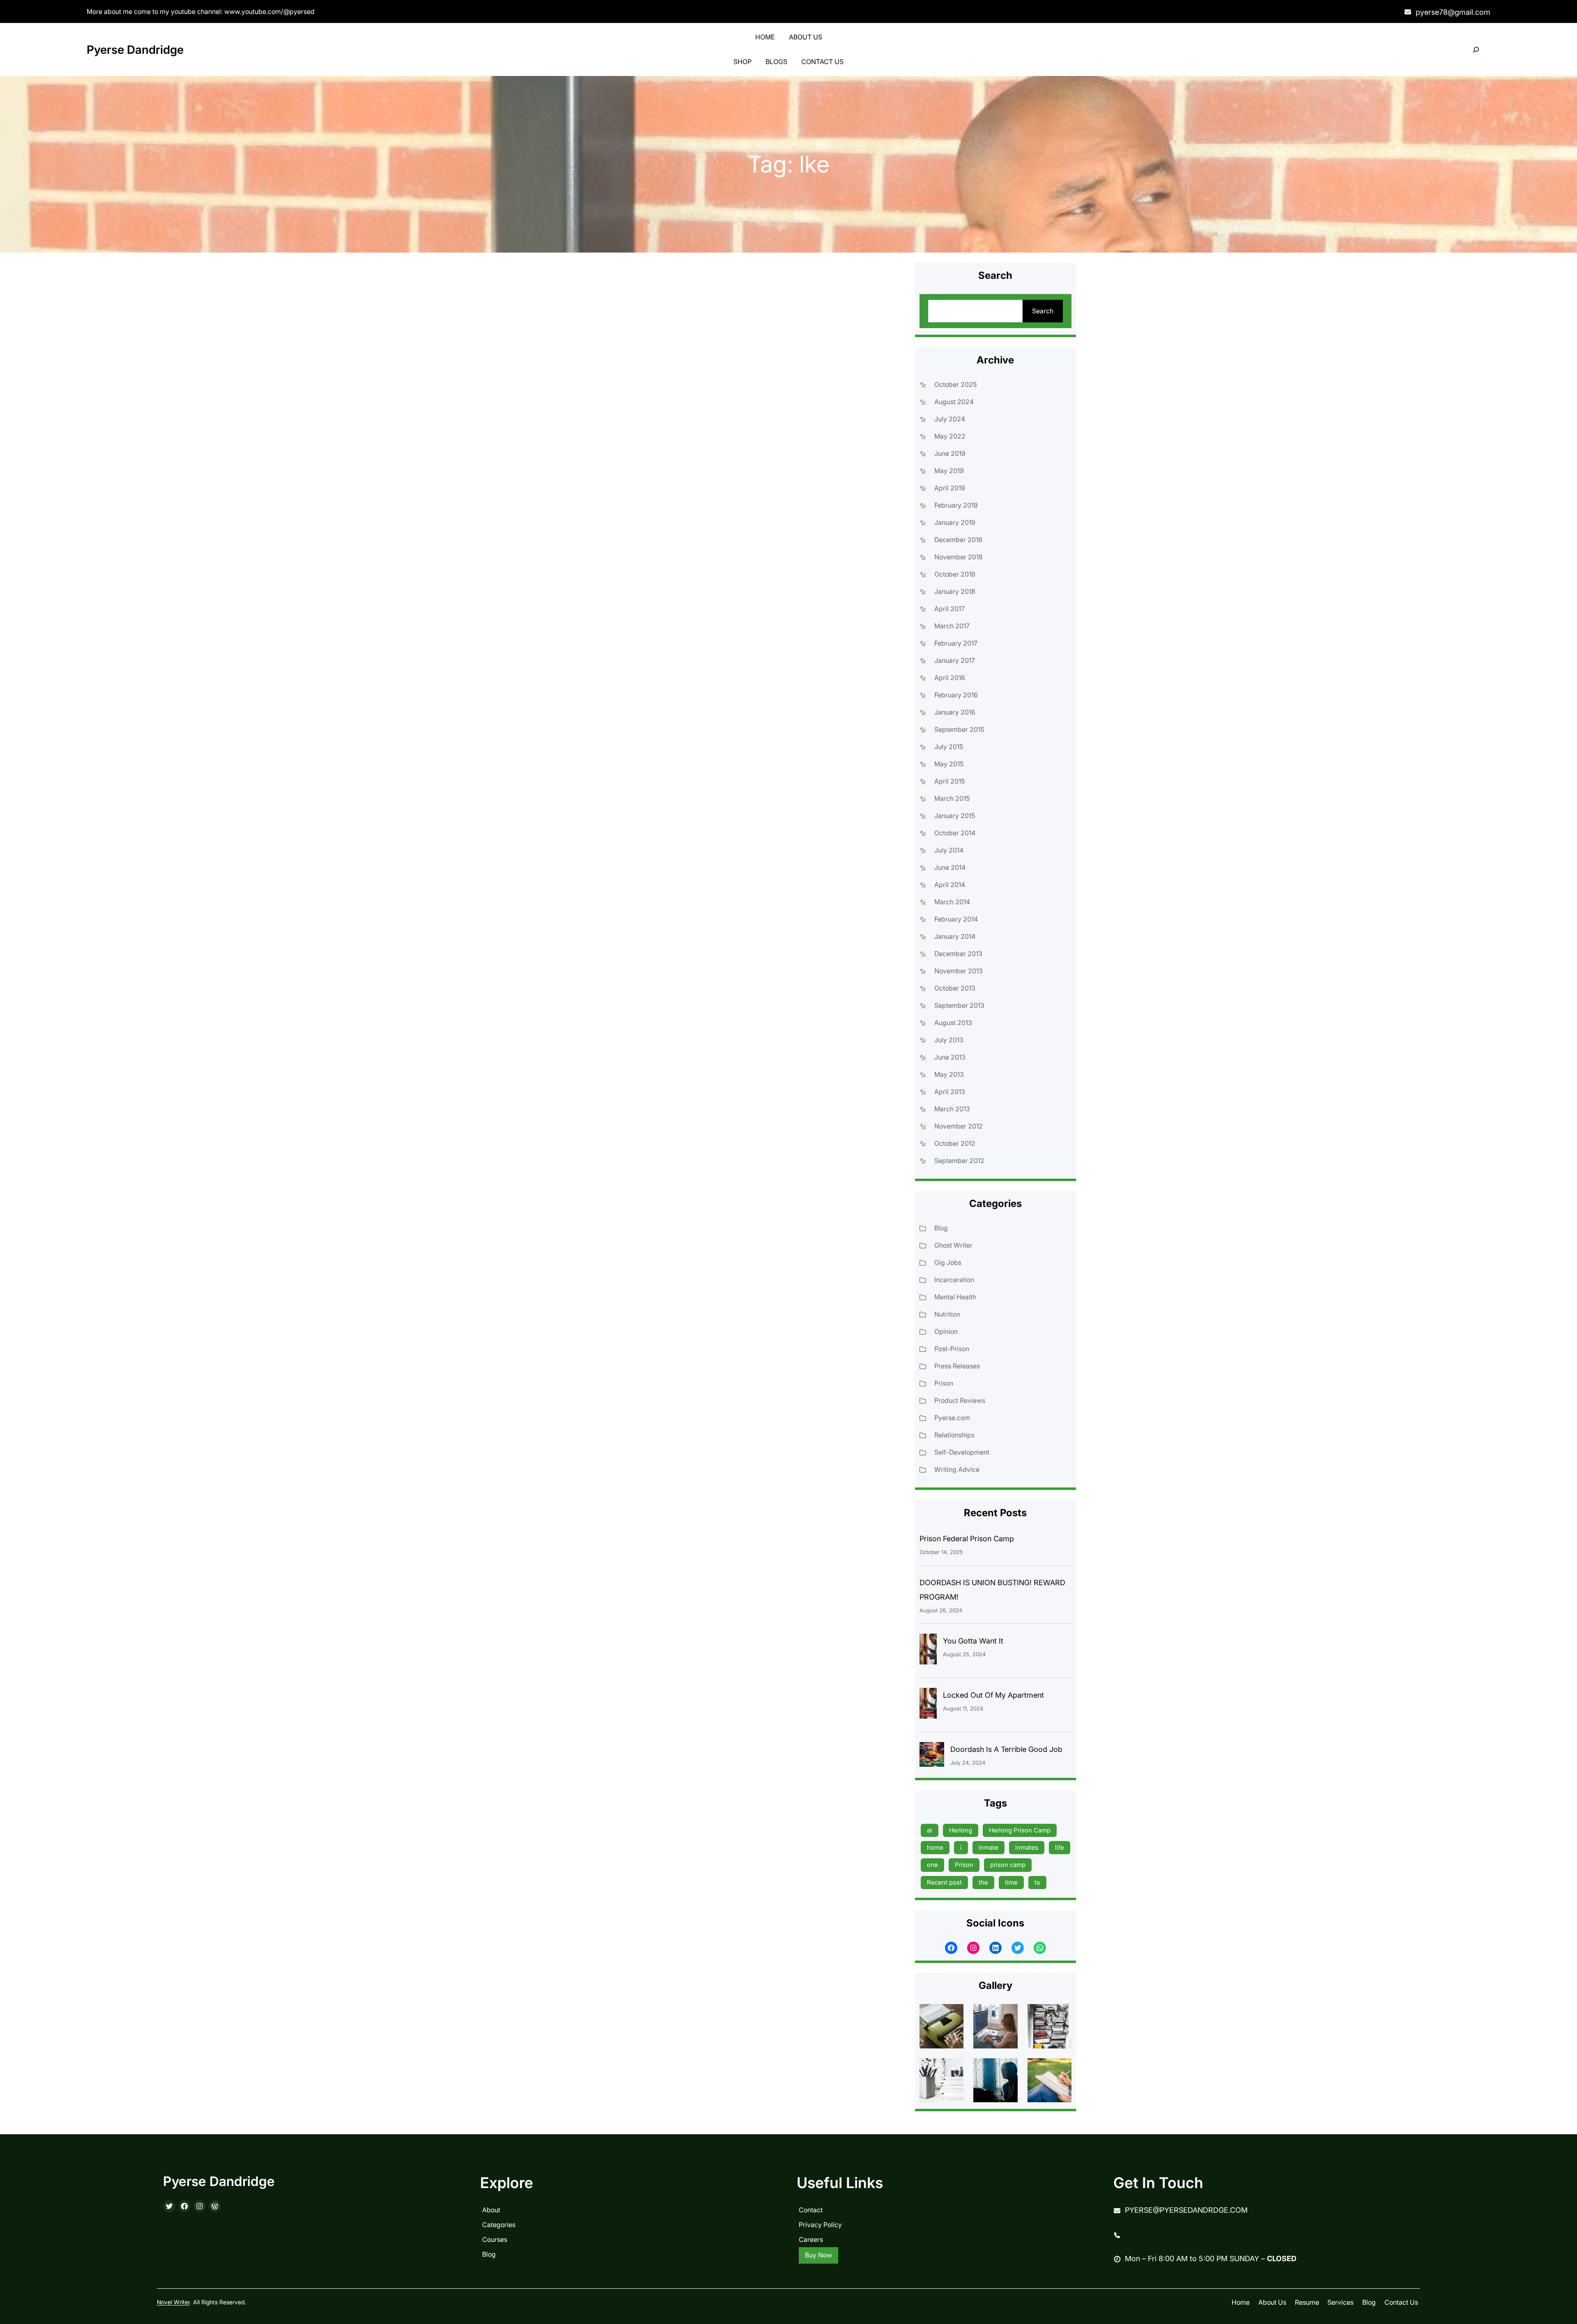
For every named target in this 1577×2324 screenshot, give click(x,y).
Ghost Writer (953, 1245)
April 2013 (950, 1092)
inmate (988, 1847)
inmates (1027, 1847)
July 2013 (949, 1040)
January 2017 (955, 660)
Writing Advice (957, 1469)
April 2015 (949, 781)
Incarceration (954, 1280)
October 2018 (955, 574)
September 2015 (959, 729)
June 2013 (950, 1057)
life (1060, 1847)
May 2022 (950, 436)
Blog (941, 1228)
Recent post (944, 1882)
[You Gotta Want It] (928, 1651)
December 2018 (958, 540)
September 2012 (959, 1161)
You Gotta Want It (973, 1641)
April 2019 (950, 488)
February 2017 (956, 643)
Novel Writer (173, 2302)
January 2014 (955, 936)
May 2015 (949, 764)
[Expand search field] (1476, 50)
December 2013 (958, 954)
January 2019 (955, 522)
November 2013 (959, 971)
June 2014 (950, 867)
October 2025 (955, 384)
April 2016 (950, 678)
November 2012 (959, 1126)
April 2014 (950, 885)
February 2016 (956, 695)
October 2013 (955, 988)
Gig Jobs (948, 1262)
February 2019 (956, 505)
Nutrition (947, 1314)
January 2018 (955, 591)
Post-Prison (952, 1349)
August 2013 (953, 1023)
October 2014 (955, 833)
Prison (944, 1383)
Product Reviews (960, 1400)
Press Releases (957, 1366)
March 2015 (952, 798)
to (1037, 1882)
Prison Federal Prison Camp (967, 1539)
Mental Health (955, 1297)
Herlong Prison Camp (1020, 1830)
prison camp (1008, 1865)
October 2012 (955, 1143)
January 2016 (955, 712)
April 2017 (949, 609)
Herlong (961, 1830)
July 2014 (949, 850)
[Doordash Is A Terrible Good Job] (932, 1756)
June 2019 (950, 453)
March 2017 (952, 626)
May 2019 (949, 471)
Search (1043, 311)
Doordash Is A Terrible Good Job (1006, 1749)
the (983, 1882)
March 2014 (952, 902)
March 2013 (952, 1109)
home (935, 1847)
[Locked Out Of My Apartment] (928, 1705)
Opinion (946, 1331)
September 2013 (959, 1005)
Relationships (954, 1435)
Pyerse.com (952, 1418)
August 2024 (954, 402)
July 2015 (949, 747)
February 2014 (956, 919)
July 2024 (950, 419)
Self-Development (962, 1452)
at (930, 1830)
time (1011, 1882)
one (932, 1865)
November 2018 (959, 557)
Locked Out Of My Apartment (993, 1695)
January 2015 (955, 816)
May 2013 (949, 1074)
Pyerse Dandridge (135, 50)
